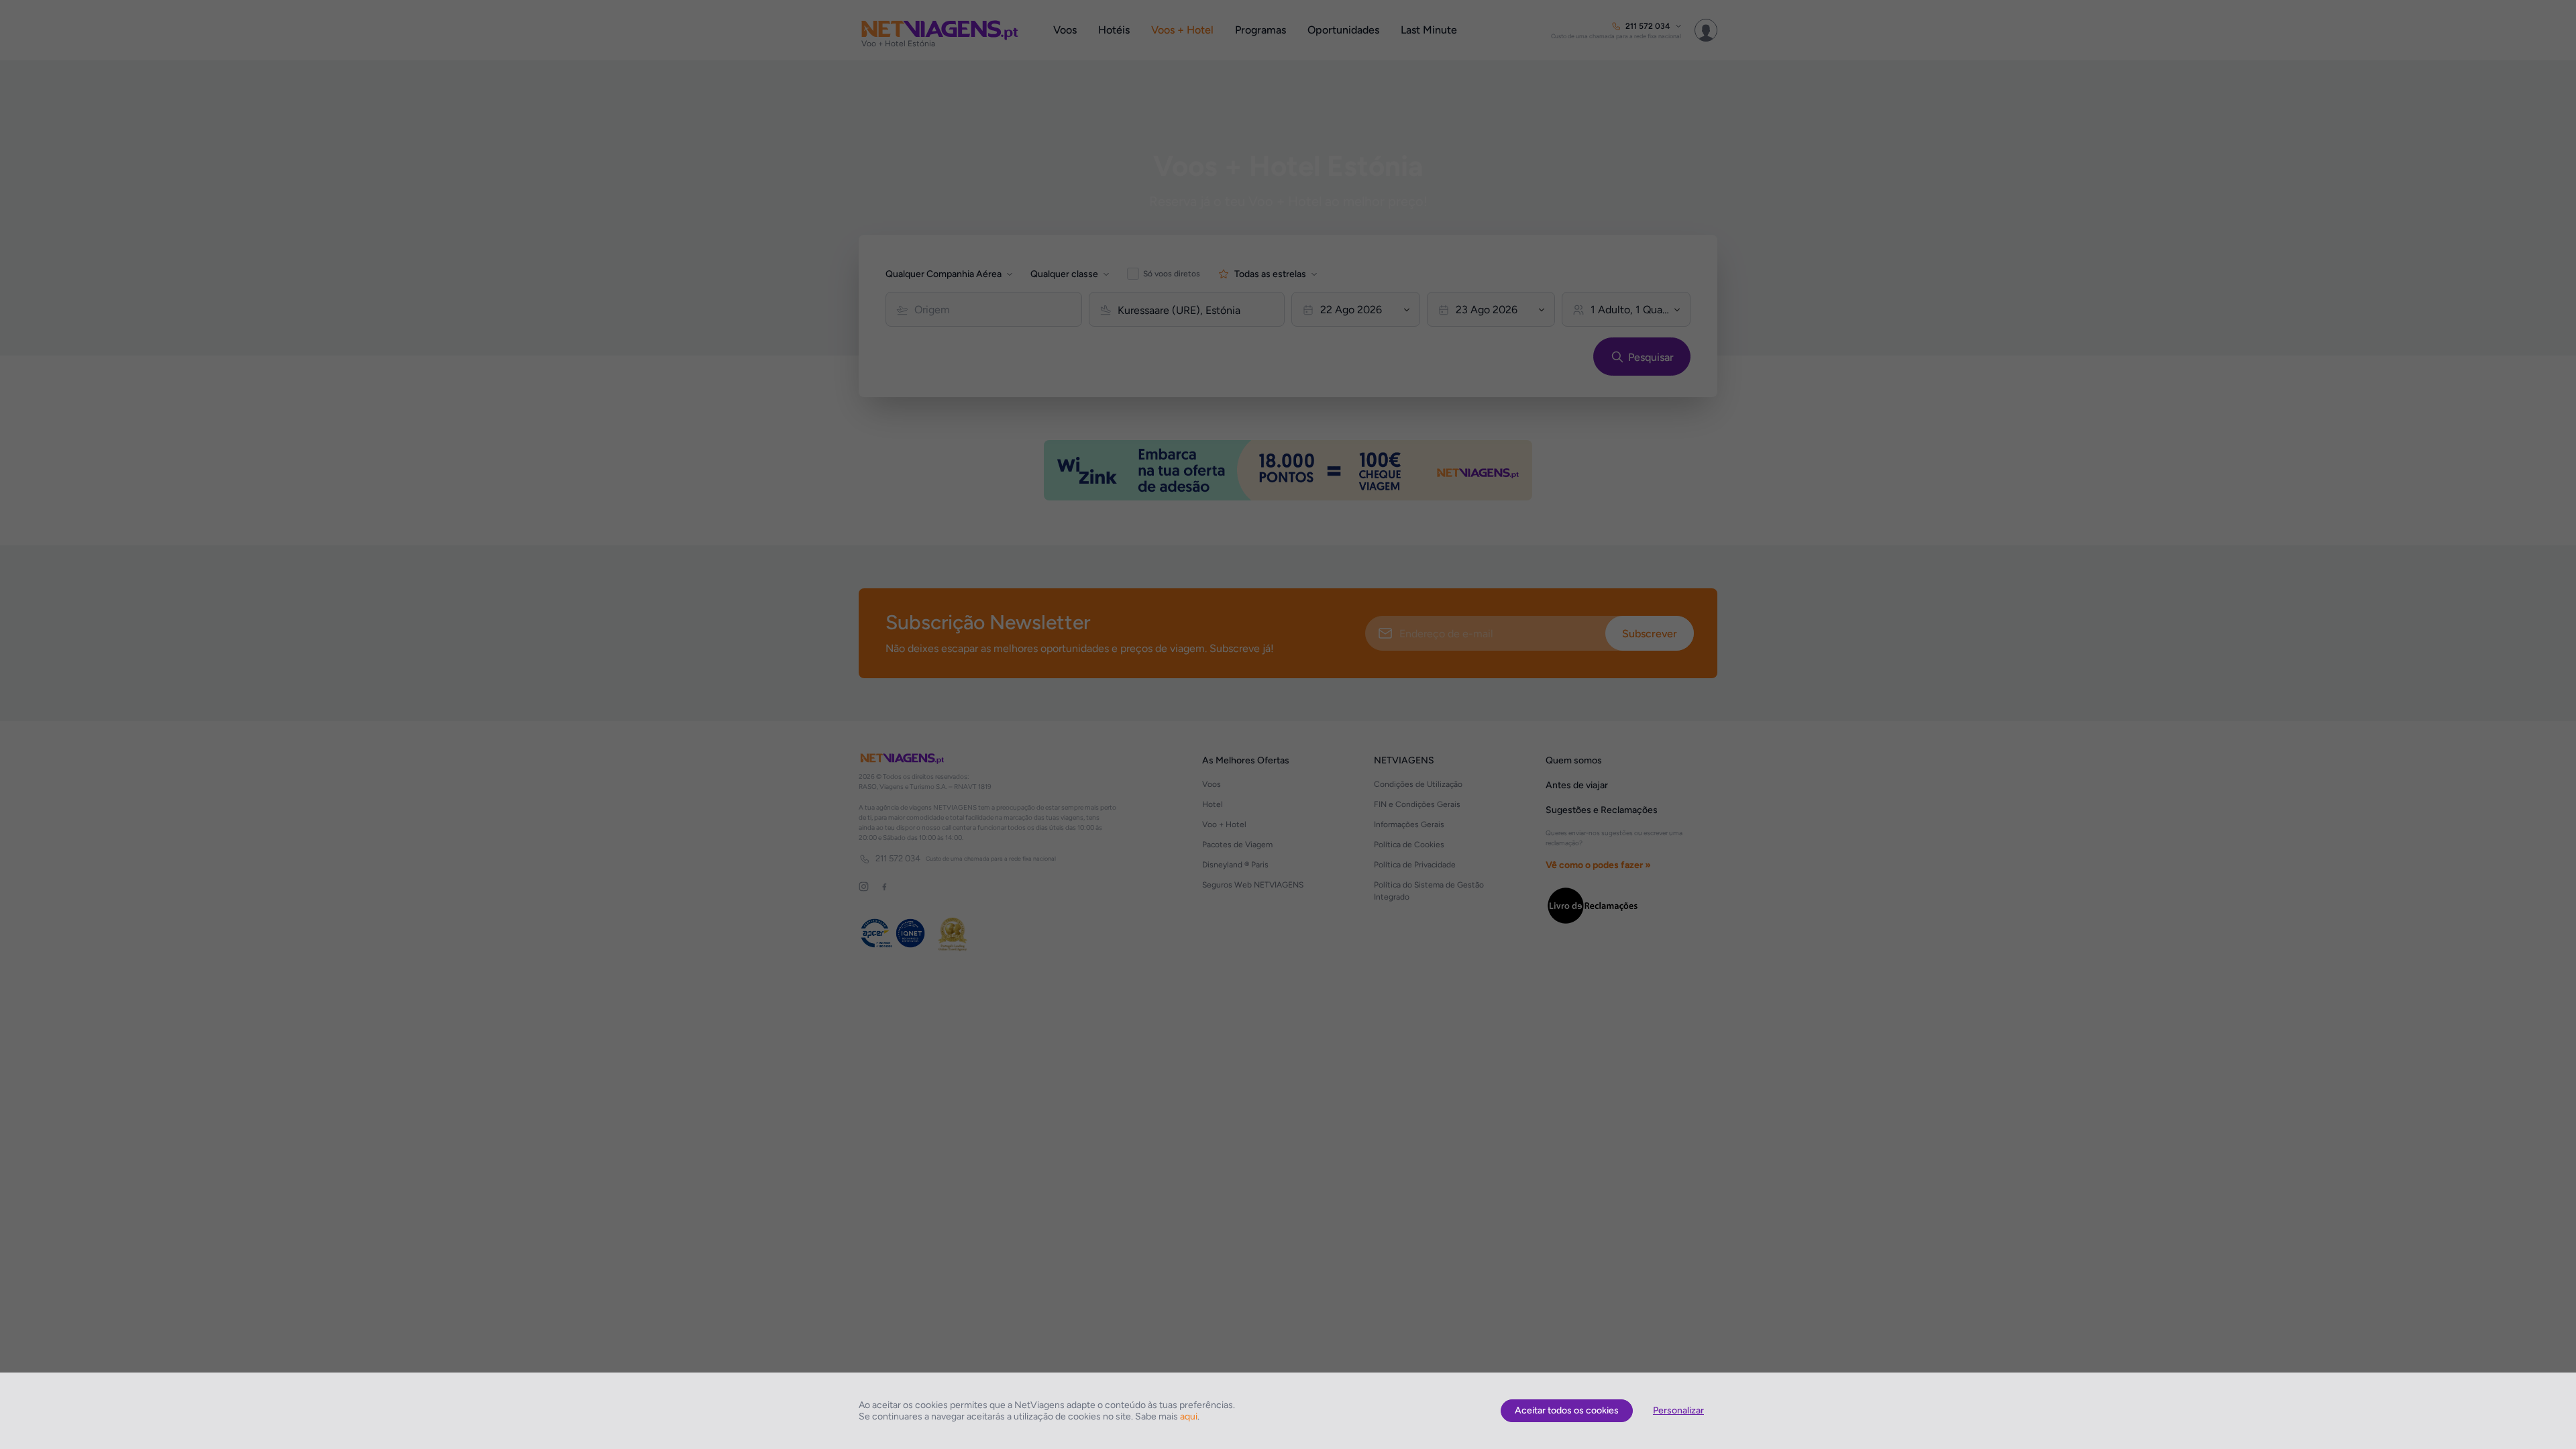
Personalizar (1678, 1410)
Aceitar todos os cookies (1567, 1410)
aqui (1189, 1416)
